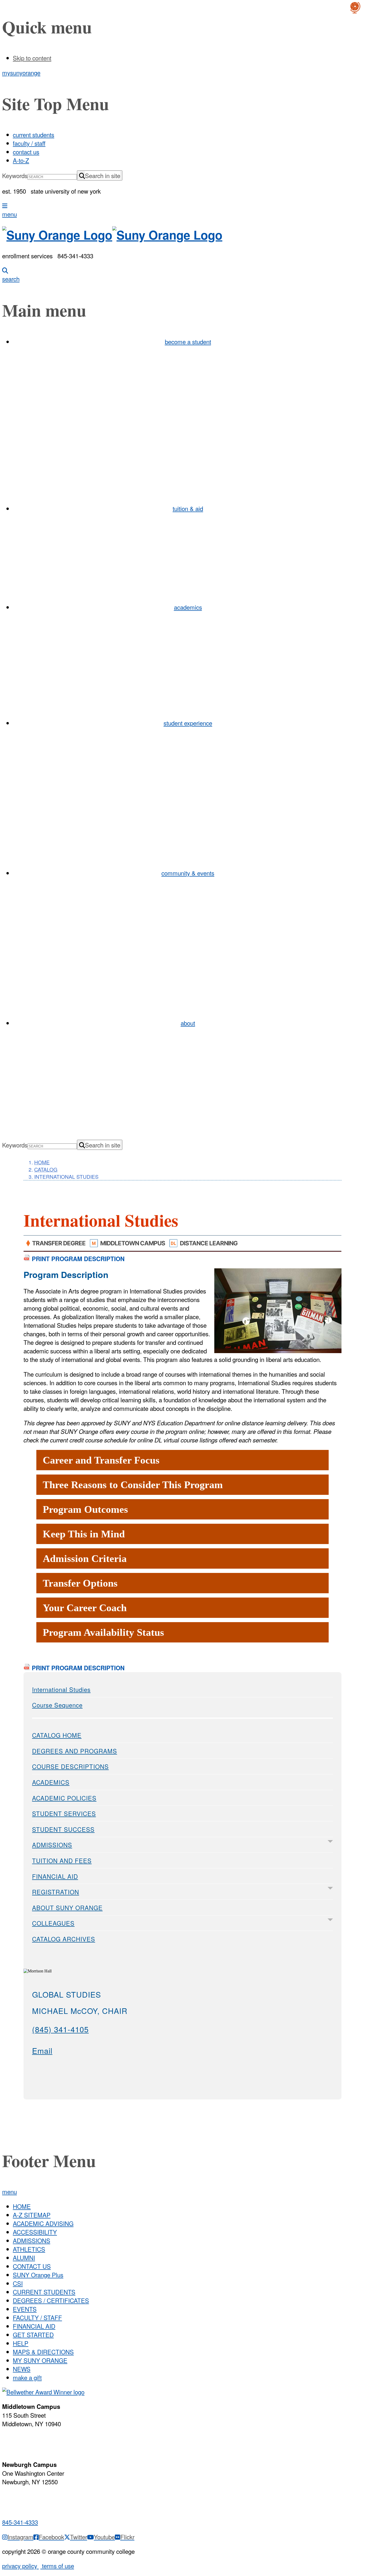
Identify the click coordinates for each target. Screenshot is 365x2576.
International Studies (61, 1689)
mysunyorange (21, 72)
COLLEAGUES (53, 1923)
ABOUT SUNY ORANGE (67, 1907)
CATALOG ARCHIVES (64, 1939)
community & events (188, 873)
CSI (18, 2283)
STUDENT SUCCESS (63, 1829)
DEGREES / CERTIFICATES (51, 2300)
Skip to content (32, 58)
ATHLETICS (29, 2249)
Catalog (46, 1169)
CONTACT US (32, 2266)
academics (188, 607)
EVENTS (25, 2309)
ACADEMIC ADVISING (43, 2223)
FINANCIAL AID (55, 1876)
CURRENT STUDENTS (44, 2292)
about (188, 1023)
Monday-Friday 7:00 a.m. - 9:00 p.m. (29, 2499)
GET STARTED (33, 2335)
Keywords (15, 175)
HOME (22, 2206)
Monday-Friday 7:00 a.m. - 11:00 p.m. (31, 2441)
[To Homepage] (183, 235)
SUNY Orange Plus (38, 2275)
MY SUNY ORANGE (40, 2360)
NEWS (22, 2369)
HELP (21, 2343)
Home (42, 1162)
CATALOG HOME (57, 1735)
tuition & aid (188, 508)
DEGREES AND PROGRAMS (75, 1751)
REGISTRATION (56, 1892)
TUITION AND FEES (62, 1860)
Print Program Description (77, 1259)
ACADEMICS (51, 1782)
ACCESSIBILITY (35, 2232)
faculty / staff (29, 143)
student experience (188, 723)
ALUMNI (24, 2258)
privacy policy (20, 2566)
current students (34, 135)
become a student (188, 341)
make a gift (27, 2377)
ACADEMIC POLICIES (64, 1798)
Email (42, 2050)
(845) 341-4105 (60, 2029)
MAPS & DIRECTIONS (43, 2352)
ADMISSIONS (52, 1845)
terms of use (57, 2566)
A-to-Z (21, 160)
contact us (26, 152)
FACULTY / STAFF (37, 2317)
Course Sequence (57, 1705)
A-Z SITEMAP (32, 2215)
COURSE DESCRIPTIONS (70, 1766)
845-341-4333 (20, 2522)
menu (9, 214)
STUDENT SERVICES (64, 1813)
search (11, 279)
